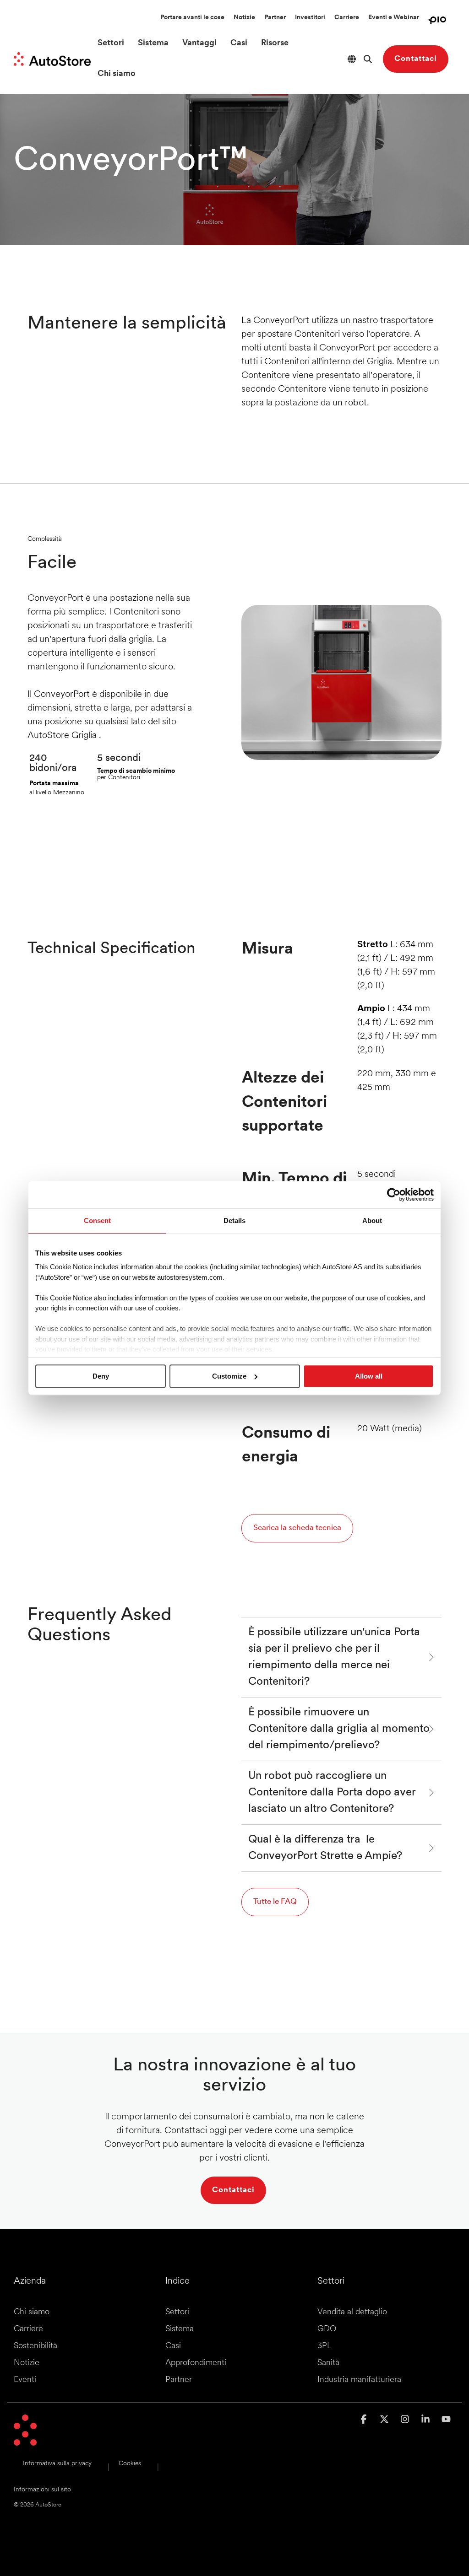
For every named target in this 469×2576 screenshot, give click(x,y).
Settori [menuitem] (177, 2312)
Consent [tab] (97, 1221)
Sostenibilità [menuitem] (35, 2346)
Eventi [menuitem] (25, 2380)
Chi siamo (117, 74)
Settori (111, 43)
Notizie (244, 18)
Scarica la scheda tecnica (297, 1528)
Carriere (347, 18)
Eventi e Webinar (394, 18)
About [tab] (372, 1221)
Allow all (369, 1376)
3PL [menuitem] (324, 2346)
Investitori (310, 18)
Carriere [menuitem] (28, 2329)
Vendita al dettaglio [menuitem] (352, 2312)
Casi (239, 43)
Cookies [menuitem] (130, 2464)
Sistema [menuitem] (180, 2329)
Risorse (275, 43)
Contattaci (416, 59)
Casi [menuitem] (173, 2346)
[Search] (368, 59)
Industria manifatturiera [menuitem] (359, 2380)
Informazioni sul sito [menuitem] (42, 2490)
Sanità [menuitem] (328, 2363)
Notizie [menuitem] (27, 2363)
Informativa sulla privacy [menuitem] (57, 2464)
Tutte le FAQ (275, 1902)
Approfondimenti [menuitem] (196, 2363)
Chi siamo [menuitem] (32, 2312)
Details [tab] (234, 1221)
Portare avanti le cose (192, 18)
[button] (365, 2420)
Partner (275, 18)
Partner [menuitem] (179, 2380)
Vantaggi (199, 43)
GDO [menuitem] (327, 2329)
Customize (229, 1376)
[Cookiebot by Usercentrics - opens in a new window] (394, 1195)
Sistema (153, 43)
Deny (101, 1376)
